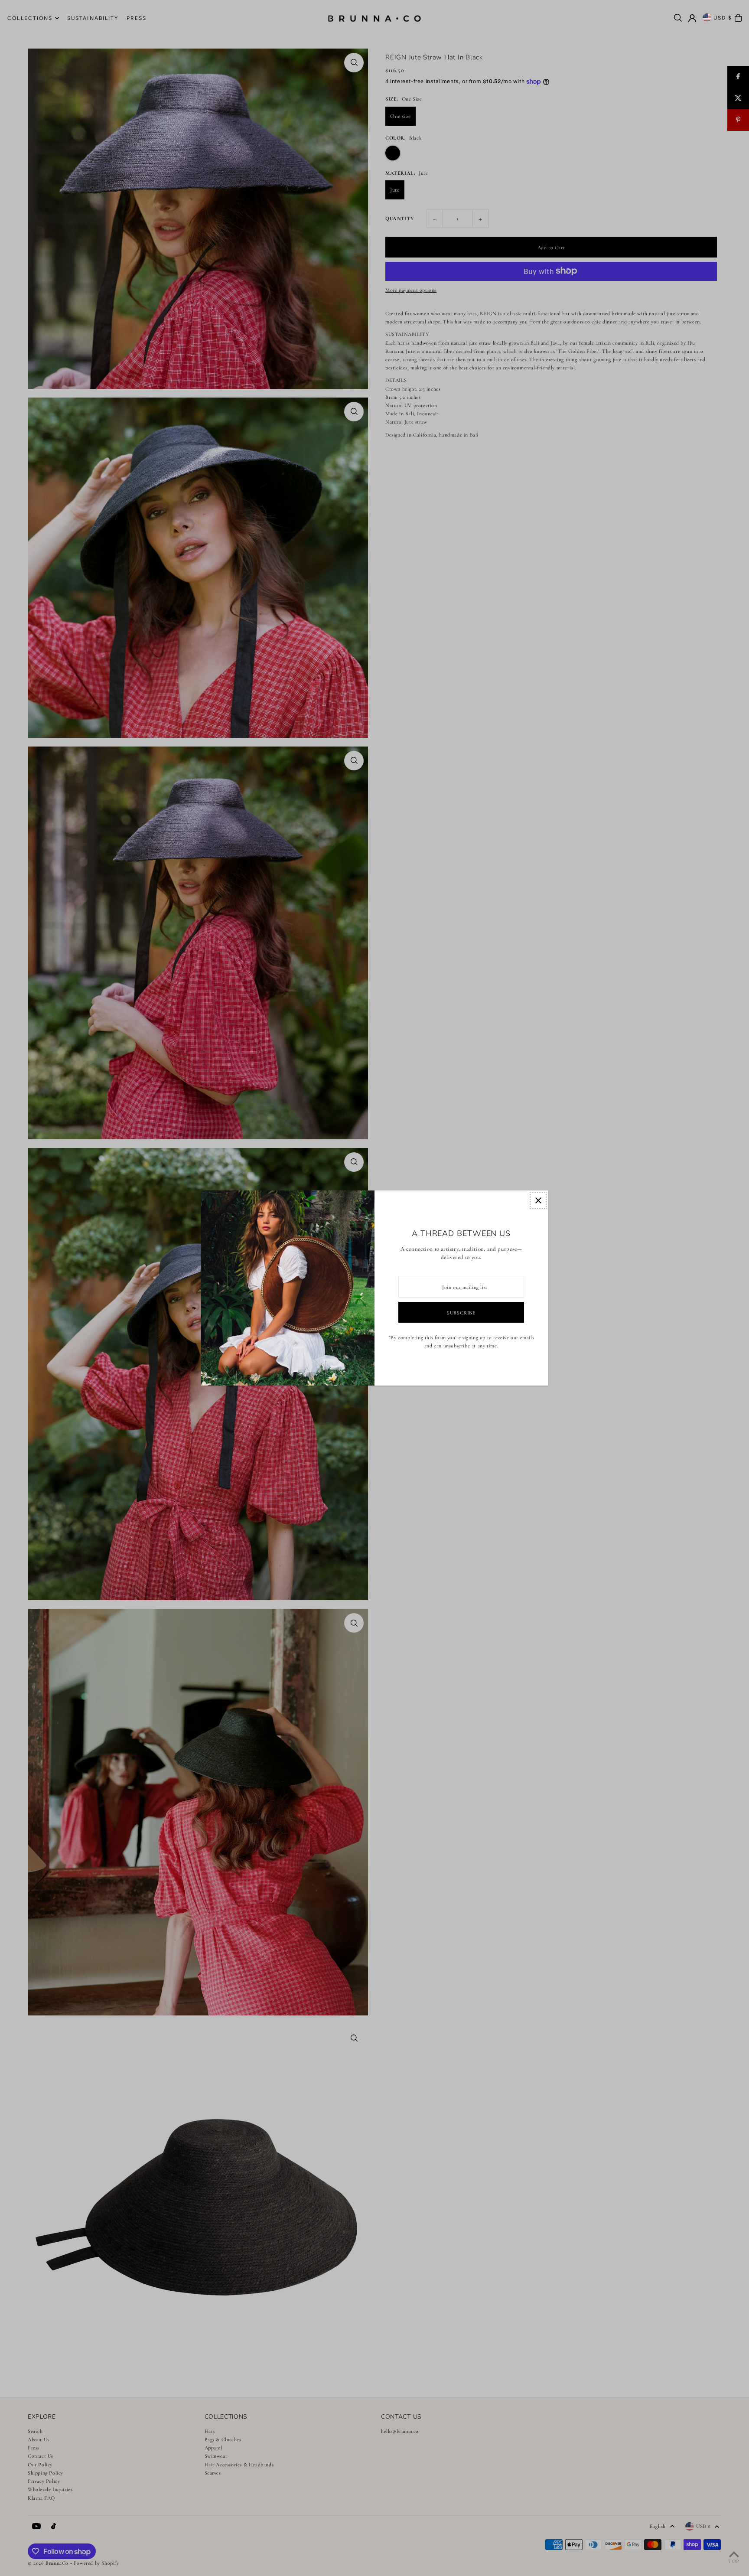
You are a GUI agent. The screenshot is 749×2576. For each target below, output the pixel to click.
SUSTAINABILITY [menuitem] (93, 18)
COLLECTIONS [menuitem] (30, 18)
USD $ (723, 18)
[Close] (538, 1200)
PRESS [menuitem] (137, 18)
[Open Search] (678, 18)
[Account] (692, 18)
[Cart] (738, 18)
